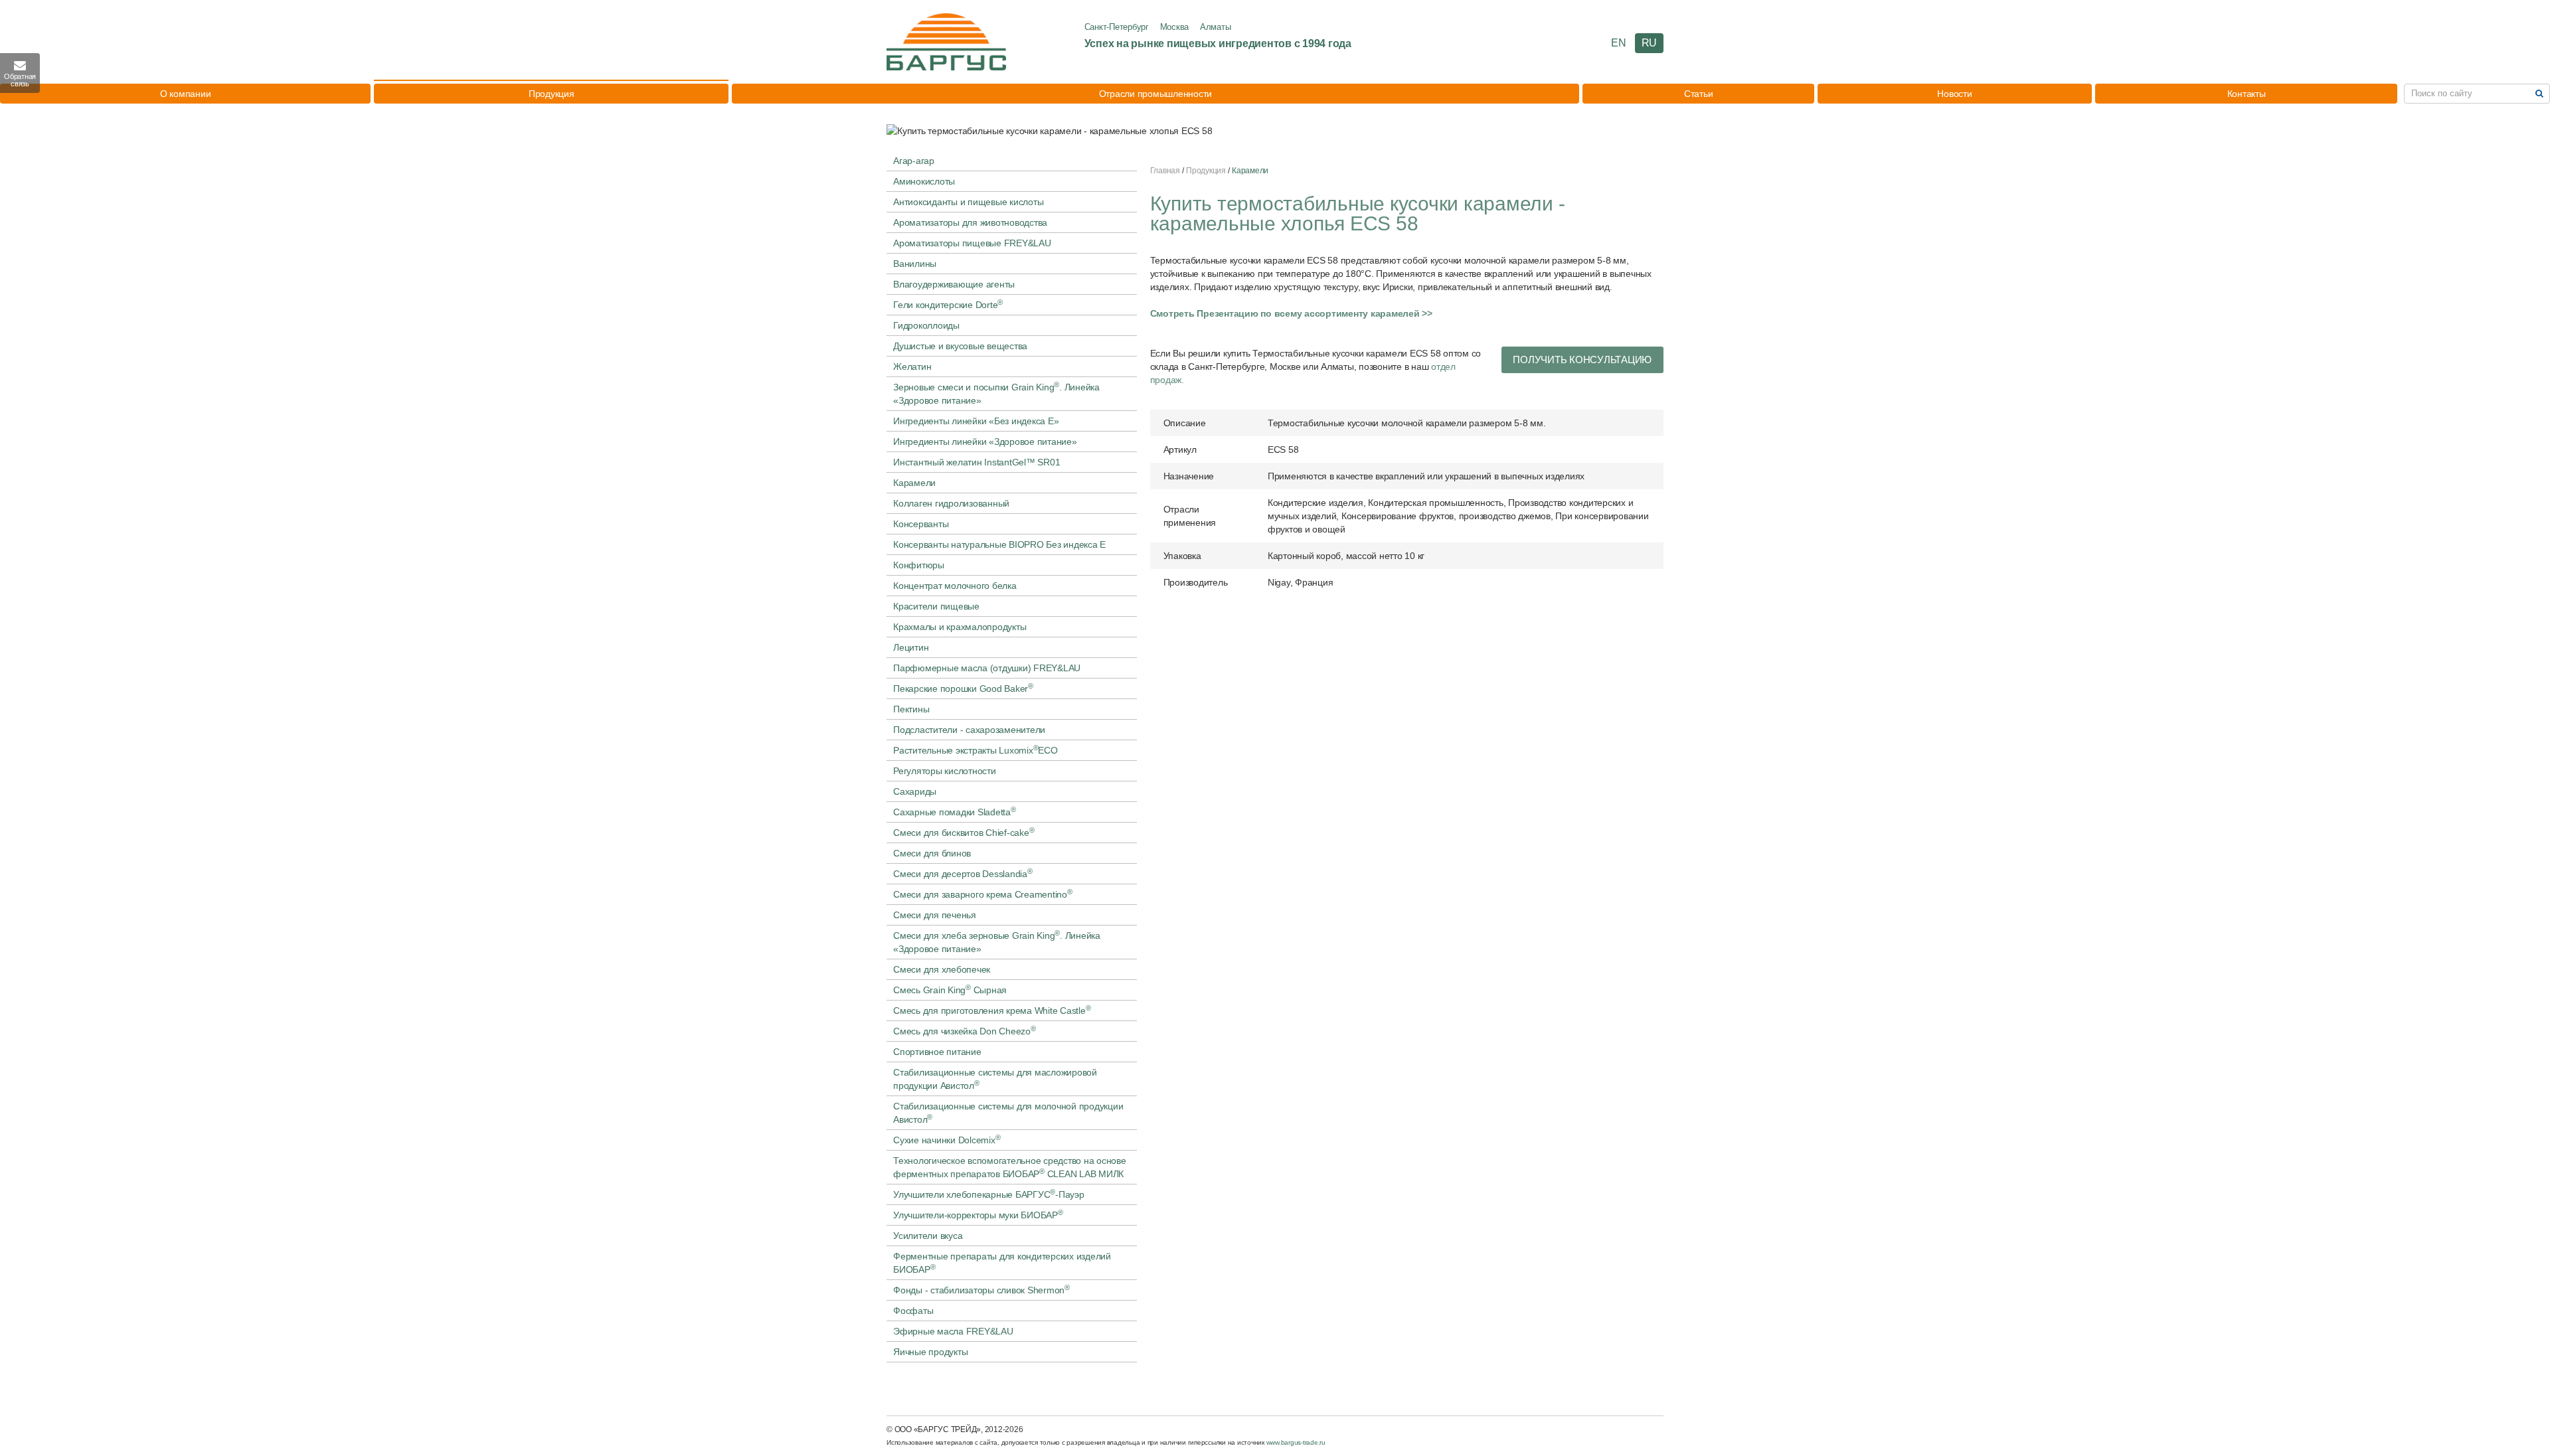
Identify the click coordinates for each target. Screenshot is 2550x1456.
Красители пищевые (936, 606)
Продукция (552, 94)
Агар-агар (914, 161)
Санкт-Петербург (1117, 27)
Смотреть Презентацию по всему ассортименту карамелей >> (1291, 313)
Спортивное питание (937, 1052)
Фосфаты (913, 1311)
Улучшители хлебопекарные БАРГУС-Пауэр (989, 1194)
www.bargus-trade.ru (1296, 1442)
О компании (186, 94)
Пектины (911, 709)
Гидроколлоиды (926, 325)
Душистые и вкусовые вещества (960, 346)
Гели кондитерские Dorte (948, 304)
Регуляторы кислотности (945, 771)
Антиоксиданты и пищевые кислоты (968, 202)
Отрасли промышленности (1156, 94)
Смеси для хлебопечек (942, 969)
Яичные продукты (930, 1352)
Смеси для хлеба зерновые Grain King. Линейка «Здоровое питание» (997, 941)
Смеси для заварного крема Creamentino (983, 894)
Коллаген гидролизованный (951, 503)
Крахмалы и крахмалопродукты (960, 627)
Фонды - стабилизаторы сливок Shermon (981, 1289)
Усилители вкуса (928, 1236)
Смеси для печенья (935, 915)
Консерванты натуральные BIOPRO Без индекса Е (999, 544)
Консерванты (921, 524)
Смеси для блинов (932, 853)
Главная (1165, 171)
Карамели (914, 483)
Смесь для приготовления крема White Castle (992, 1010)
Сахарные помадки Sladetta (955, 811)
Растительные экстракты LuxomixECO (976, 750)
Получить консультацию (1582, 360)
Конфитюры (919, 565)
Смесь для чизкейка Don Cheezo (965, 1030)
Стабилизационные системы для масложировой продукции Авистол (995, 1079)
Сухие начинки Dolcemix (947, 1139)
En (1619, 43)
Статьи (1699, 94)
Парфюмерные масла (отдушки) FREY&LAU (987, 668)
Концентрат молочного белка (955, 586)
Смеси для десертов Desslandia (963, 873)
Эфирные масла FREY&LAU (953, 1331)
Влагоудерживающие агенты (954, 284)
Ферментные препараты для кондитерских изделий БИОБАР (1002, 1263)
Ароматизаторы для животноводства (970, 222)
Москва (1175, 27)
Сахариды (915, 791)
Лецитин (911, 647)
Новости (1954, 94)
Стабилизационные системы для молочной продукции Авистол (1008, 1113)
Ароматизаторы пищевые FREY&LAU (972, 243)
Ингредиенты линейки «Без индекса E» (976, 421)
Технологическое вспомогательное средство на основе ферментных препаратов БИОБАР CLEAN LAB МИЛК (1010, 1167)
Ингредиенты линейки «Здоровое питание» (985, 442)
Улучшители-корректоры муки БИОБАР (978, 1214)
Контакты (2247, 94)
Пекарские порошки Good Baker (963, 688)
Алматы (1216, 27)
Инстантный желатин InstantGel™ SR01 (977, 462)
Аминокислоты (924, 181)
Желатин (912, 366)
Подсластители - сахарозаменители (969, 730)
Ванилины (915, 264)
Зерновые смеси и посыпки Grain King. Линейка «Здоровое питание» (996, 393)
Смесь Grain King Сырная (950, 989)
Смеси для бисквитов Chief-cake (964, 832)
